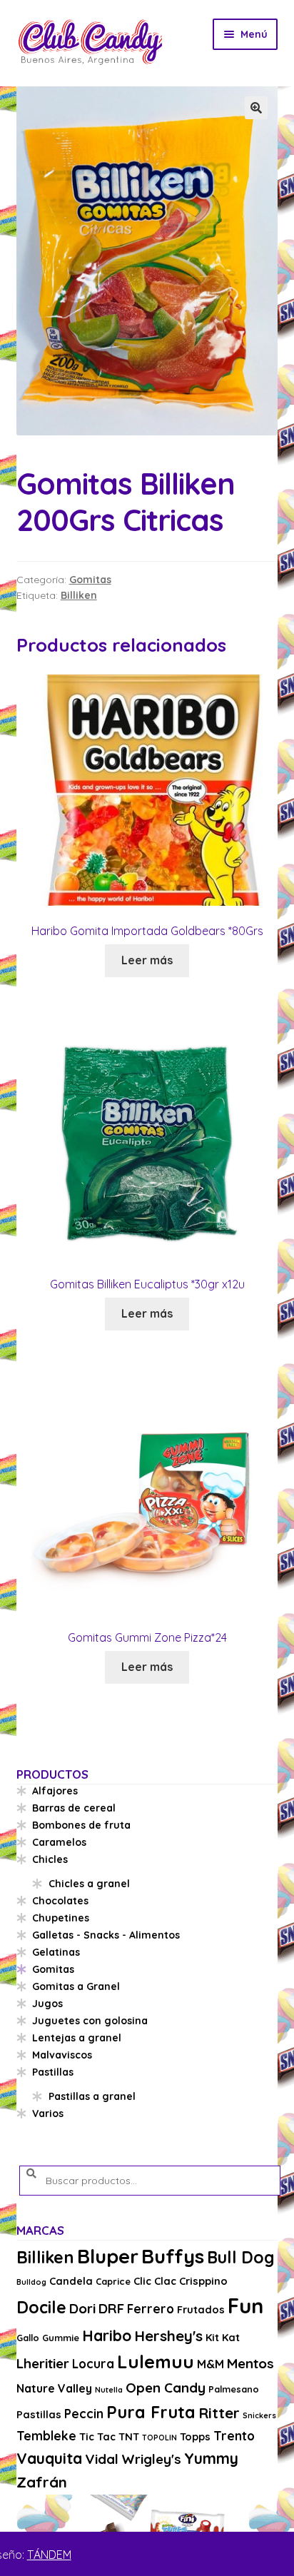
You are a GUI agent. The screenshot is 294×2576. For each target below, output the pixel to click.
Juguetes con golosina (90, 2021)
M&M (211, 2364)
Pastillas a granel (92, 2096)
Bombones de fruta (81, 1825)
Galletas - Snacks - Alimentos (106, 1935)
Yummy (211, 2458)
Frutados (201, 2309)
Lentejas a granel (77, 2038)
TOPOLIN (159, 2438)
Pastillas (53, 2072)
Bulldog (31, 2282)
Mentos (250, 2363)
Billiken (79, 595)
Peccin (84, 2414)
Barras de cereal (74, 1808)
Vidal (102, 2459)
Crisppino (203, 2281)
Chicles (50, 1859)
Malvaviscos (62, 2055)
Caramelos (59, 1842)
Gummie (61, 2338)
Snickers (259, 2415)
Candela (71, 2281)
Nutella (109, 2390)
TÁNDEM (49, 2555)
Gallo (28, 2338)
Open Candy (166, 2388)
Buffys (173, 2256)
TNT (129, 2436)
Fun (245, 2305)
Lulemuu (156, 2362)
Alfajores (55, 1791)
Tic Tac (97, 2436)
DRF (111, 2308)
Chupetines (61, 1918)
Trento (234, 2436)
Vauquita (49, 2458)
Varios (48, 2113)
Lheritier (43, 2363)
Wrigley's (151, 2459)
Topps (195, 2436)
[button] (256, 108)
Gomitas (90, 580)
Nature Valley (54, 2388)
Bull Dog (241, 2257)
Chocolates (60, 1901)
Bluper (108, 2256)
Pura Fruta (151, 2412)
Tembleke (46, 2436)
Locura (93, 2364)
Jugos (47, 2004)
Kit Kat (223, 2337)
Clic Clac (155, 2281)
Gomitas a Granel (76, 1986)
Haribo (107, 2335)
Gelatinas (56, 1952)
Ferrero (151, 2309)
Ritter (219, 2413)
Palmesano (234, 2389)
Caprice (113, 2281)
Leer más (147, 960)
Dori (82, 2308)
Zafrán (42, 2482)
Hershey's (168, 2335)
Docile (41, 2307)
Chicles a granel (89, 1884)
